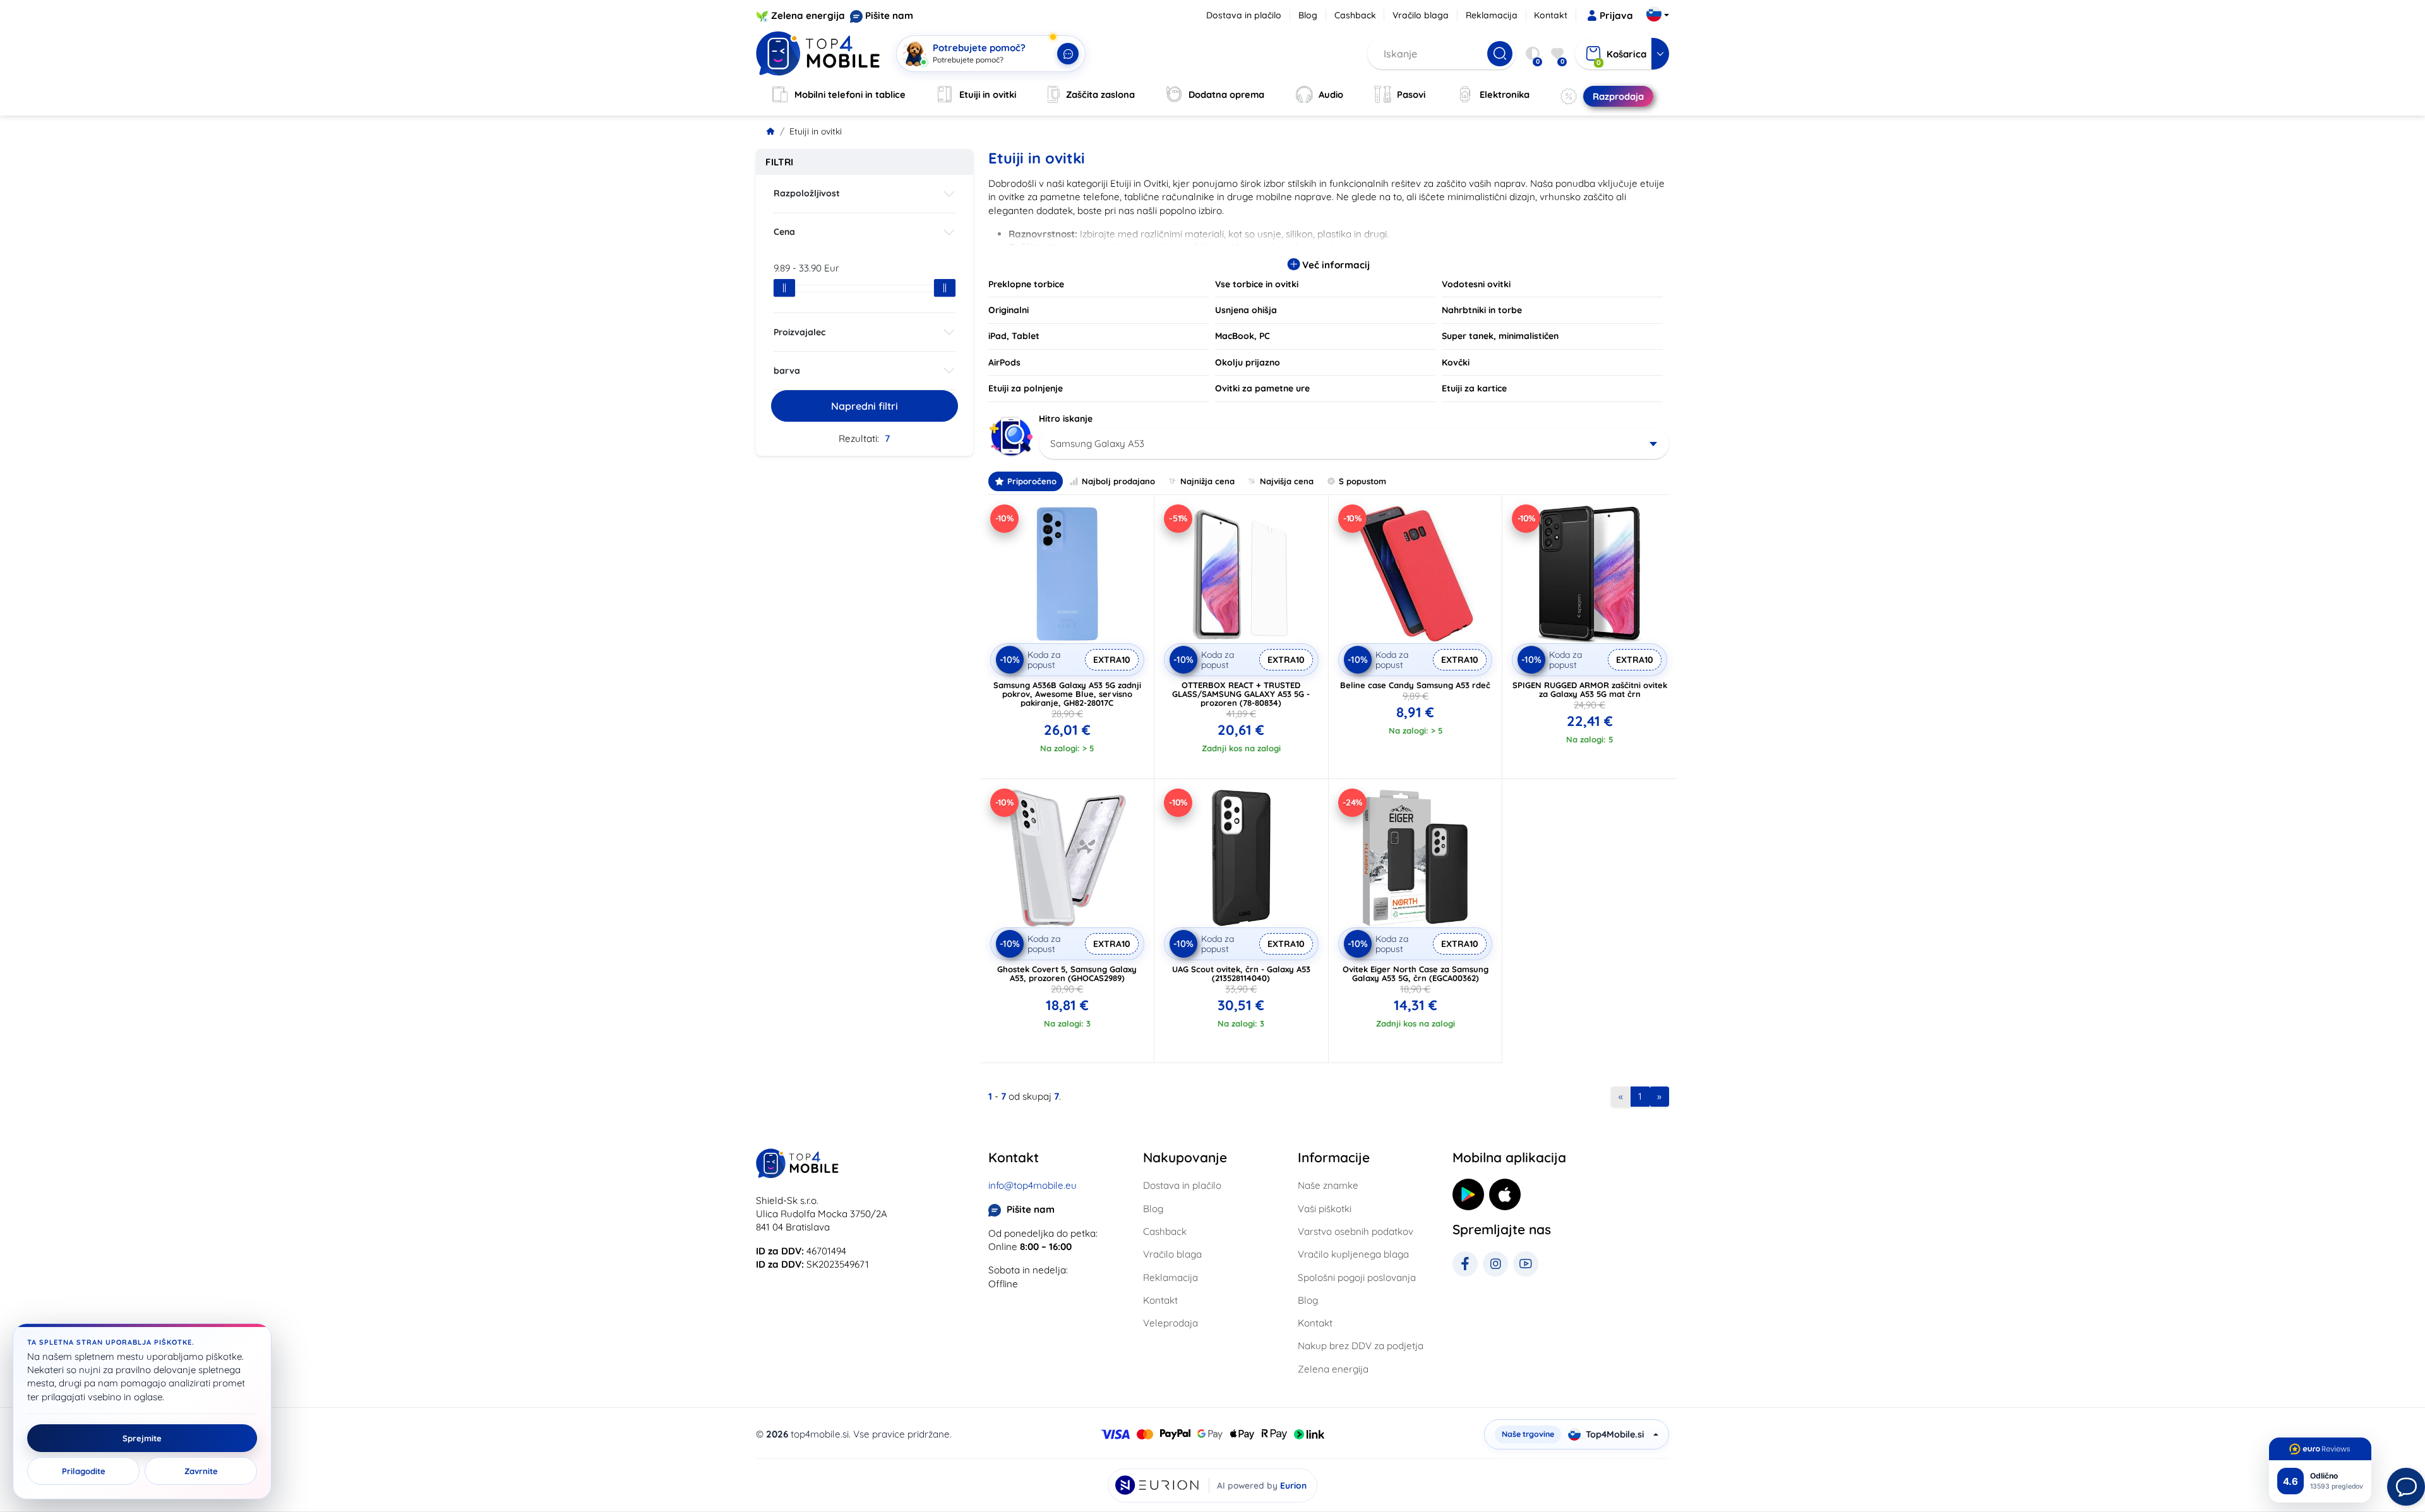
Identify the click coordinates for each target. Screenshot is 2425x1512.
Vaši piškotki (1325, 1209)
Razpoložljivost (807, 193)
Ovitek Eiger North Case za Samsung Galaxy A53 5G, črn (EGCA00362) (1416, 973)
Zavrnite (201, 1471)
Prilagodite (84, 1471)
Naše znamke (1328, 1185)
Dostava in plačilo (1244, 15)
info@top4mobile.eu (1033, 1185)
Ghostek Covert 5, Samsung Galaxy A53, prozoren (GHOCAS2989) (1067, 973)
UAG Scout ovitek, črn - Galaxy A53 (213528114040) (1241, 973)
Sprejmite (142, 1438)
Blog (1308, 15)
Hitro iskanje (1066, 419)
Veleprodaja (1171, 1323)
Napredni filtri (865, 406)
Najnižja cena (1207, 481)
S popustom (1362, 481)
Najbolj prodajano (1118, 481)
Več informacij (1335, 265)
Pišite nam (889, 15)
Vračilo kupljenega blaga (1353, 1254)
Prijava (1616, 15)
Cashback (1355, 15)
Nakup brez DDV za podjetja (1361, 1346)
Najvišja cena (1287, 481)
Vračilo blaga (1421, 15)
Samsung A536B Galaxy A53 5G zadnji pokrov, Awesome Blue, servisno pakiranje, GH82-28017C (1067, 694)
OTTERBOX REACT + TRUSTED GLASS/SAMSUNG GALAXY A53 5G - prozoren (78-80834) (1241, 694)
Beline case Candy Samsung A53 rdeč (1415, 685)
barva (787, 371)
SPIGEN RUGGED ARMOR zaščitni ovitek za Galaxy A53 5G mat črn (1590, 689)
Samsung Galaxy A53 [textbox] (1097, 443)
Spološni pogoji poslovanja (1357, 1277)
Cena (784, 232)
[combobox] (1354, 444)
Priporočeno (1032, 481)
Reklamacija (1492, 15)
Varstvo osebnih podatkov (1356, 1231)
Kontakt (1551, 15)
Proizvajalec (799, 332)
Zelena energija (808, 15)
